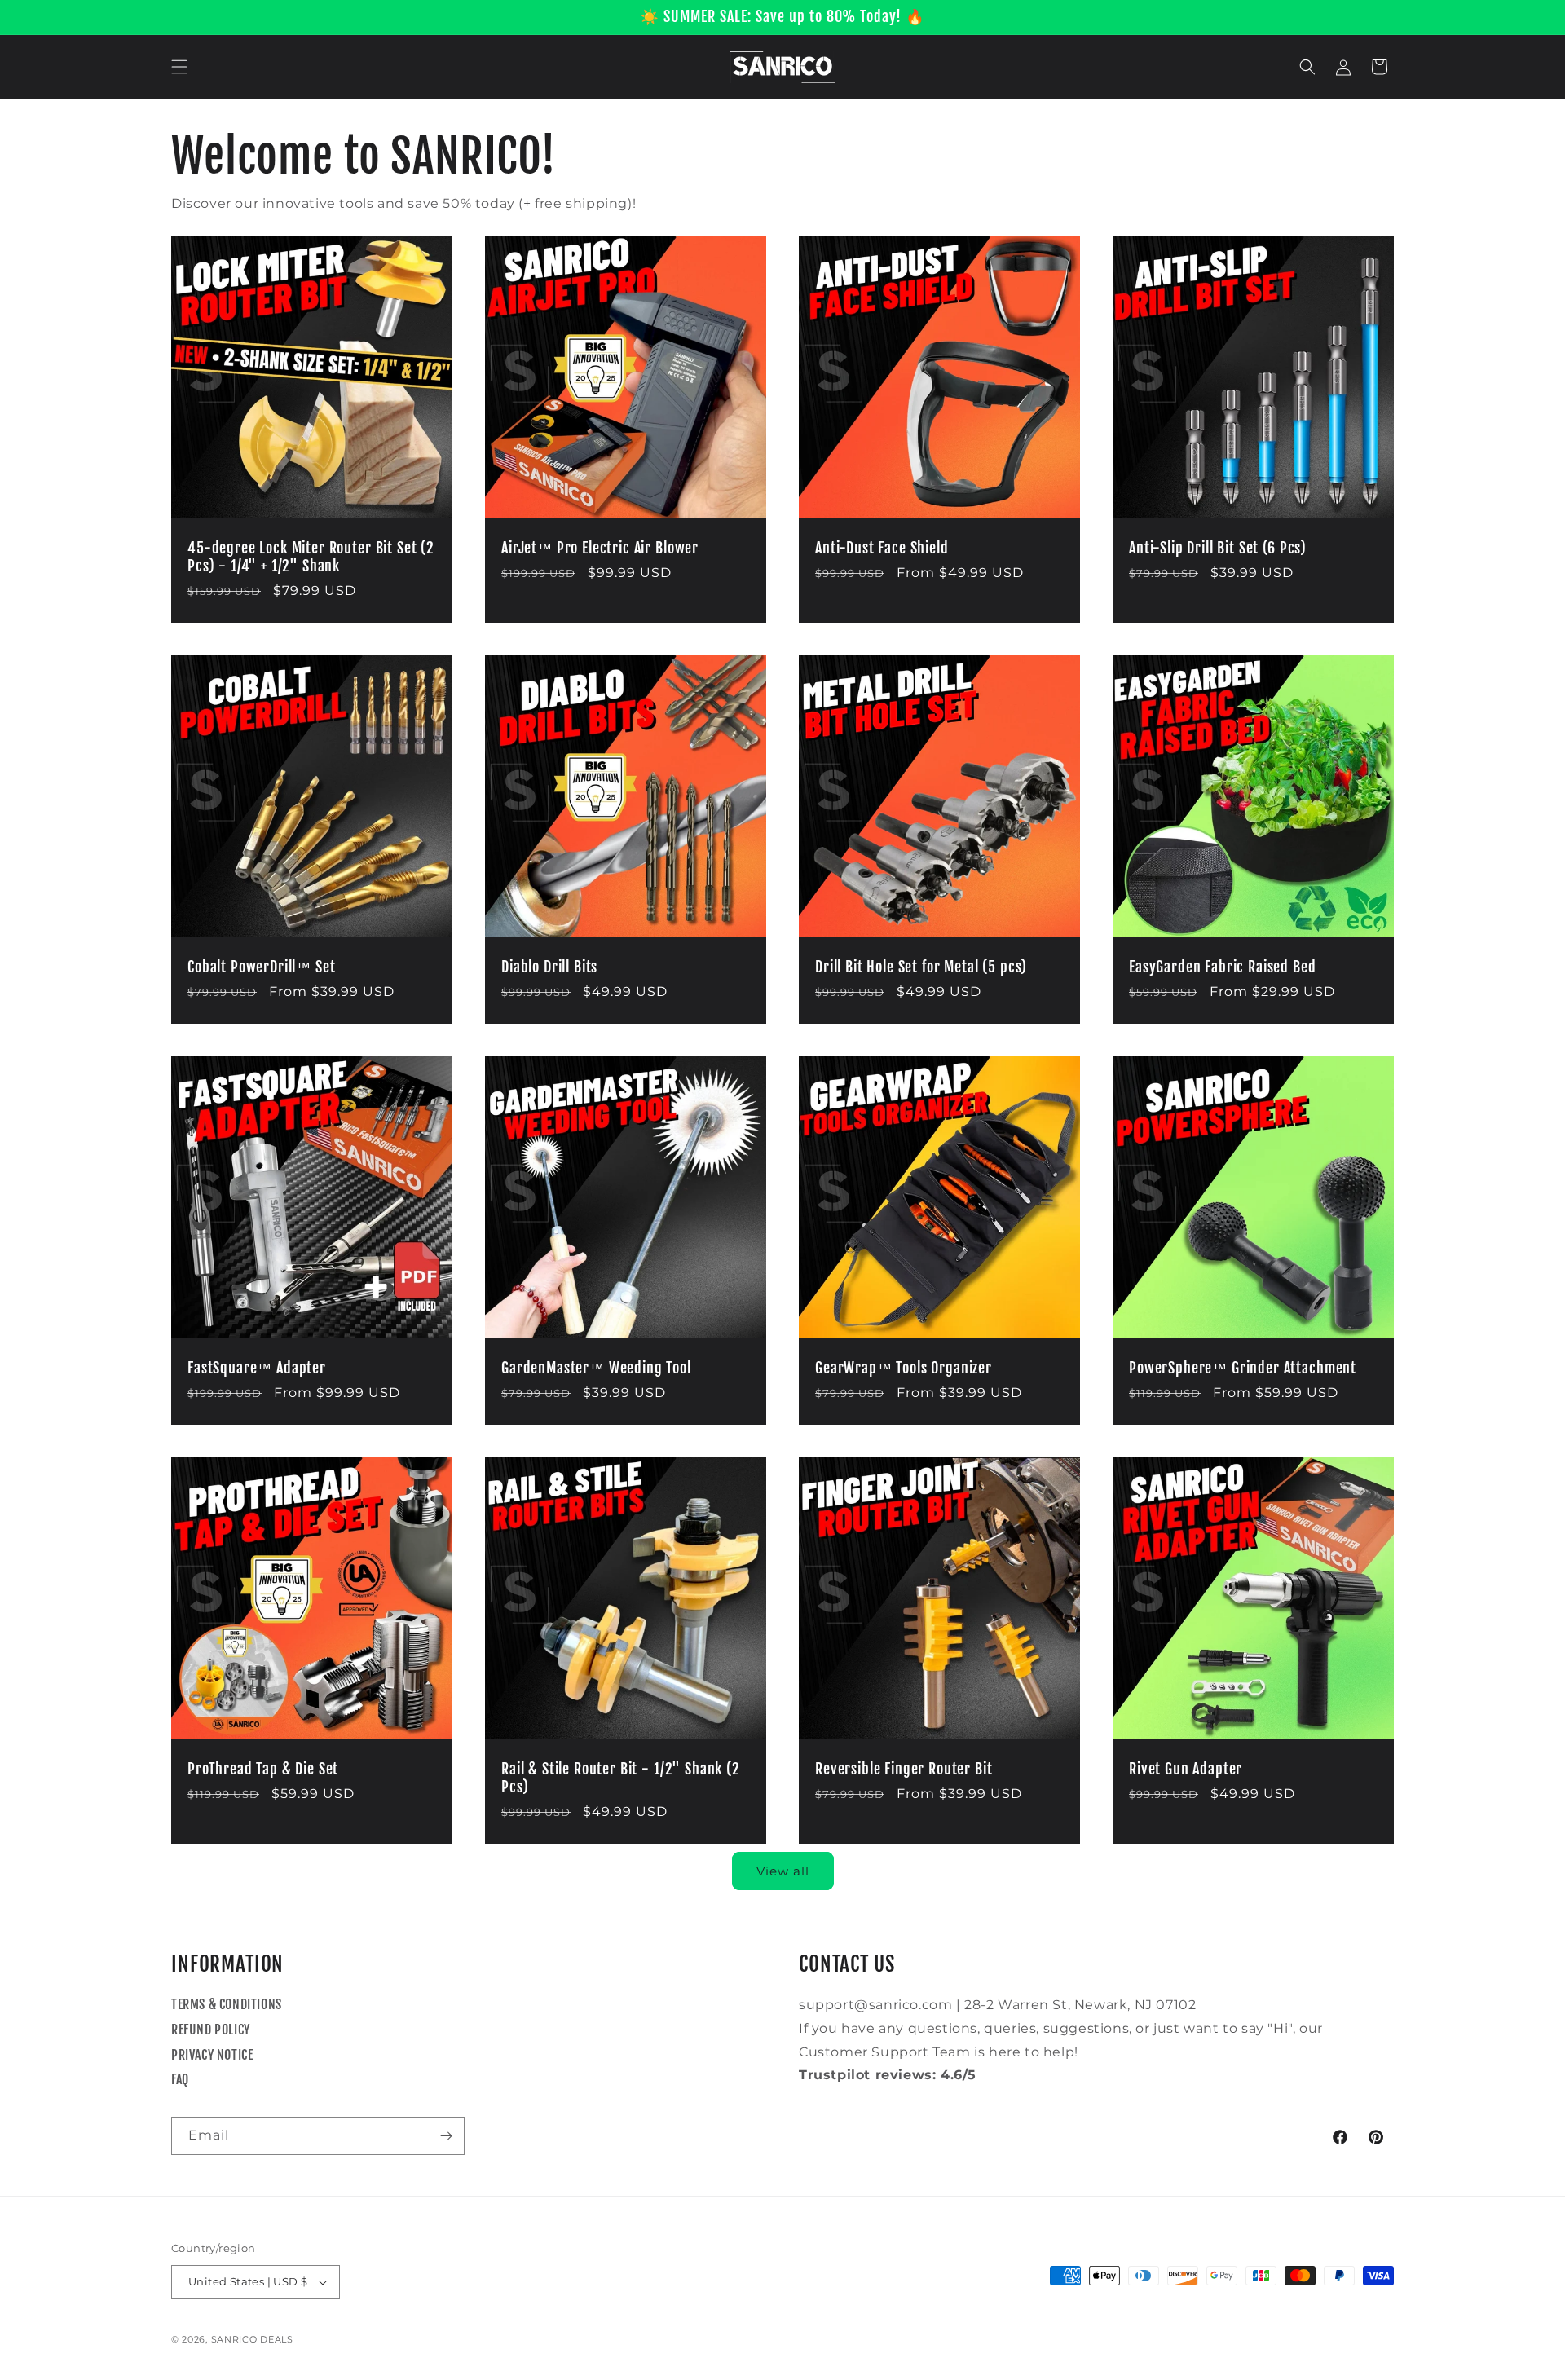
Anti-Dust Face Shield (882, 549)
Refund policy (211, 2030)
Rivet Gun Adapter (1186, 1770)
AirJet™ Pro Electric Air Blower (600, 549)
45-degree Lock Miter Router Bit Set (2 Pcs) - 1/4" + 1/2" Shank (311, 558)
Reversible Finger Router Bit (904, 1770)
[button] (179, 67)
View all (783, 1871)
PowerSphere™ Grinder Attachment (1243, 1368)
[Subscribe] (446, 2136)
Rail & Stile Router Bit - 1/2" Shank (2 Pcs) (621, 1778)
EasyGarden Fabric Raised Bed (1223, 967)
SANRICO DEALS (252, 2339)
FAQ (180, 2079)
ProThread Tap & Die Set (263, 1770)
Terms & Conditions (227, 2004)
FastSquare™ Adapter (257, 1368)
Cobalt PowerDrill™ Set (261, 967)
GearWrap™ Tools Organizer (904, 1368)
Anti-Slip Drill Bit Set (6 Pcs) (1218, 549)
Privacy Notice (212, 2055)
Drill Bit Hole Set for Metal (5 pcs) (921, 967)
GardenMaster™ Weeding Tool (596, 1368)
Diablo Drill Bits (549, 967)
